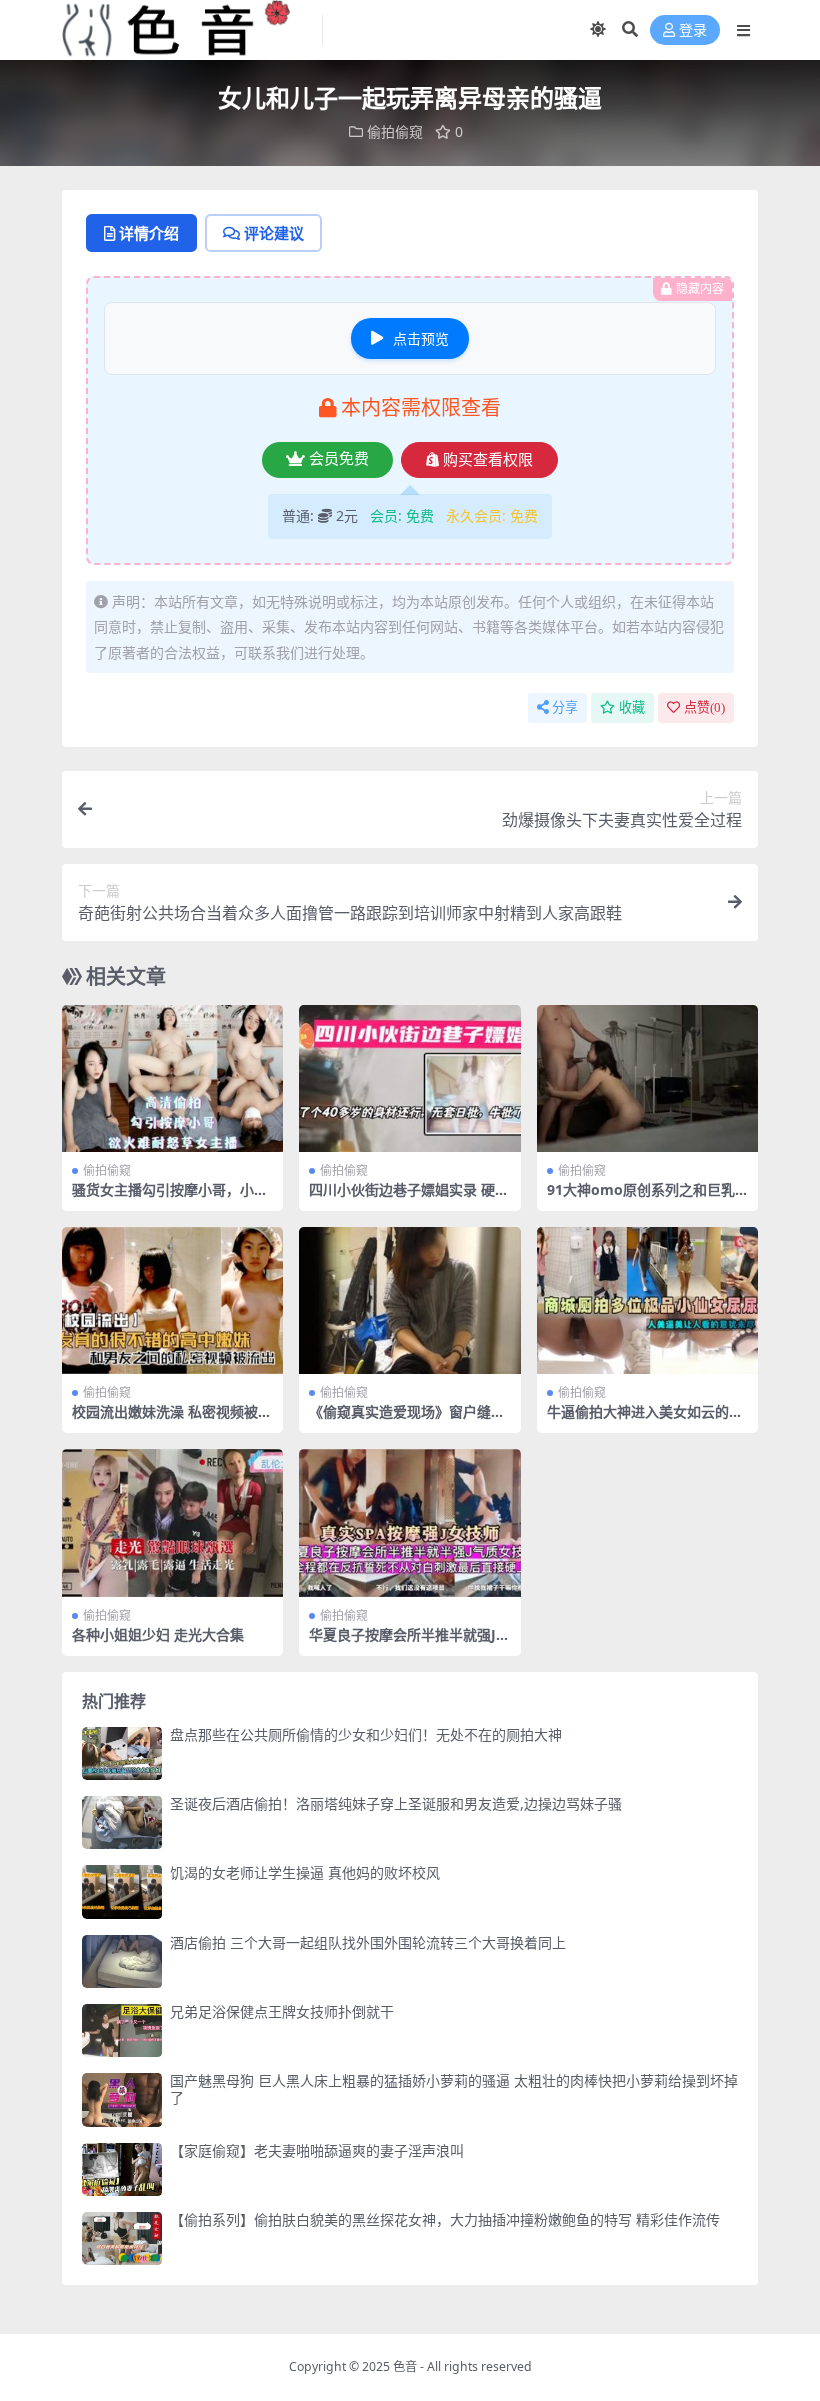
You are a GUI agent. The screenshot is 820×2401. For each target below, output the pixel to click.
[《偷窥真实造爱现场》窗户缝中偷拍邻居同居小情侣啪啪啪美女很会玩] (409, 1301)
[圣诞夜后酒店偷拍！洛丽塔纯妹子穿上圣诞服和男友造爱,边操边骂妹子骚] (122, 1822)
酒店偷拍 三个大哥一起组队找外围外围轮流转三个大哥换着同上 (368, 1942)
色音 (405, 2366)
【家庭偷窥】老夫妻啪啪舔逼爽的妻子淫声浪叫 (317, 2150)
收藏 (632, 707)
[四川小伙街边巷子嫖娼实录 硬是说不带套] (409, 1079)
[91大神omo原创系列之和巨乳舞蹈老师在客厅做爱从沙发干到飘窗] (647, 1079)
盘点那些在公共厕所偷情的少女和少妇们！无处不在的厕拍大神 (366, 1734)
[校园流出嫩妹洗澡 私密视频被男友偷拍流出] (172, 1301)
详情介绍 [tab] (149, 233)
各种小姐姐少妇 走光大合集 (158, 1634)
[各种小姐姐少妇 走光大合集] (172, 1523)
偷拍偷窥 (395, 131)
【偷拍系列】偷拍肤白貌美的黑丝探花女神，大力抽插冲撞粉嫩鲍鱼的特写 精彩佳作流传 (445, 2219)
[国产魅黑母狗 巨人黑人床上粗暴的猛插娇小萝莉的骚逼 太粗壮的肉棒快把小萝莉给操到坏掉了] (122, 2099)
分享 (565, 707)
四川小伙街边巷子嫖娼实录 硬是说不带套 (409, 1198)
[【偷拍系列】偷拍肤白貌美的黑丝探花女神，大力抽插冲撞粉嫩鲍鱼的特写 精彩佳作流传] (122, 2238)
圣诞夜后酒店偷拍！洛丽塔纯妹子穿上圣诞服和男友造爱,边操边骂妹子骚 (396, 1803)
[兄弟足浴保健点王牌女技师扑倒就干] (122, 2030)
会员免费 (339, 459)
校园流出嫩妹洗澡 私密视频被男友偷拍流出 (172, 1420)
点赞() (704, 707)
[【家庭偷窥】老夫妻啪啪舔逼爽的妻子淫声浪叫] (122, 2169)
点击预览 (421, 338)
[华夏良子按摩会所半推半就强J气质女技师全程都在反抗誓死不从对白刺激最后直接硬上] (409, 1523)
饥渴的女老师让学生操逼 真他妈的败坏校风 (305, 1872)
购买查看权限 (488, 460)
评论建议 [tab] (274, 233)
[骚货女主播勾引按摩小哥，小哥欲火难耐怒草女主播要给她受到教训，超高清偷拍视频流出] (172, 1079)
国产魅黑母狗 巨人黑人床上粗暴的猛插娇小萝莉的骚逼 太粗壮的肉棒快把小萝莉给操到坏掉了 (454, 2089)
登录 (693, 30)
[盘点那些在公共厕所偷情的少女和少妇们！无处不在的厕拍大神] (122, 1753)
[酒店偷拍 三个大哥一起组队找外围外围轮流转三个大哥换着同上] (122, 1961)
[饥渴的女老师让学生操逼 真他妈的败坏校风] (122, 1891)
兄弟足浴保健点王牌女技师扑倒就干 (282, 2011)
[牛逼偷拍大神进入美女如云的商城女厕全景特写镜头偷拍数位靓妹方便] (647, 1301)
